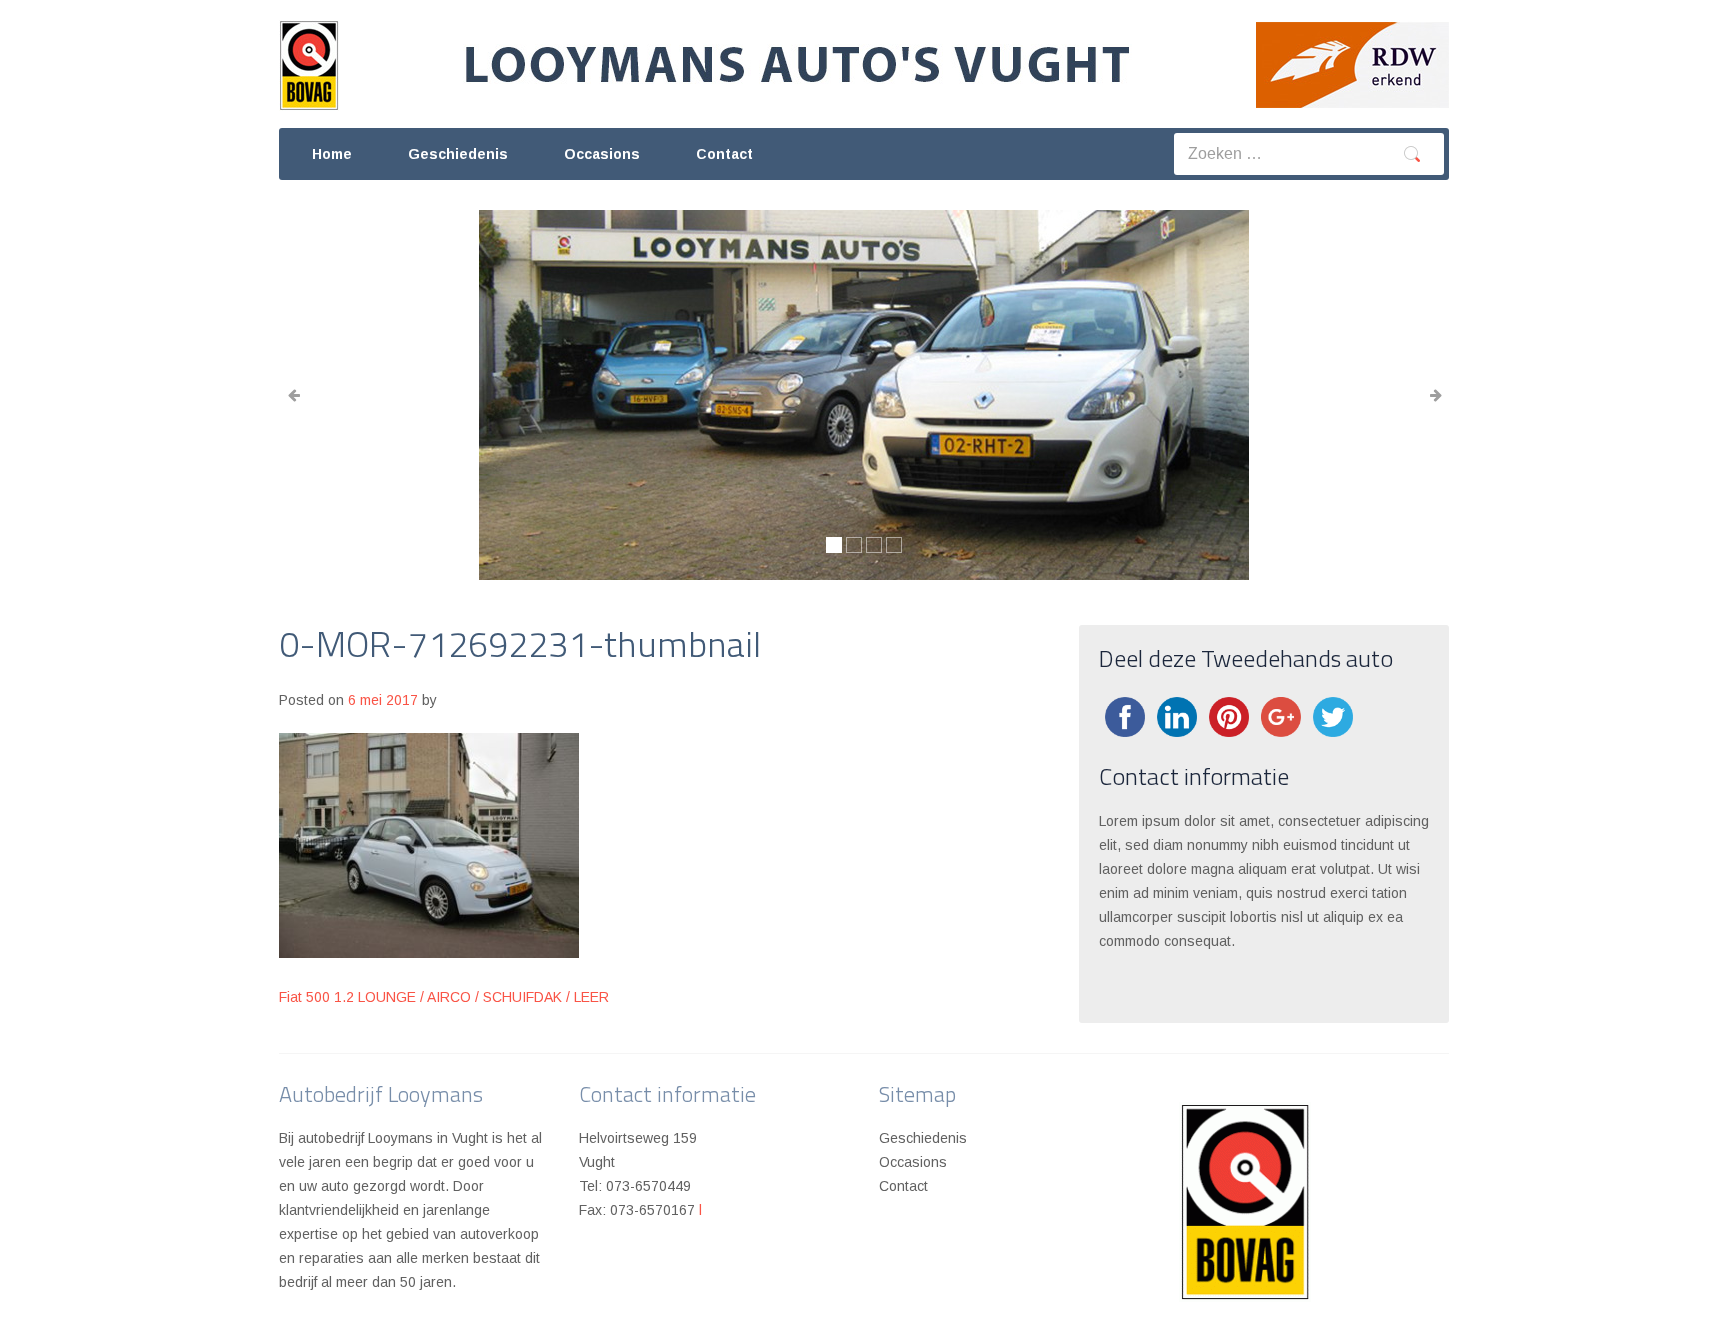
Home (332, 154)
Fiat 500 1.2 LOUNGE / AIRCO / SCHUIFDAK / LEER (444, 997)
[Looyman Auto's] (797, 56)
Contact (724, 154)
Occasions (602, 154)
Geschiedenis (458, 154)
